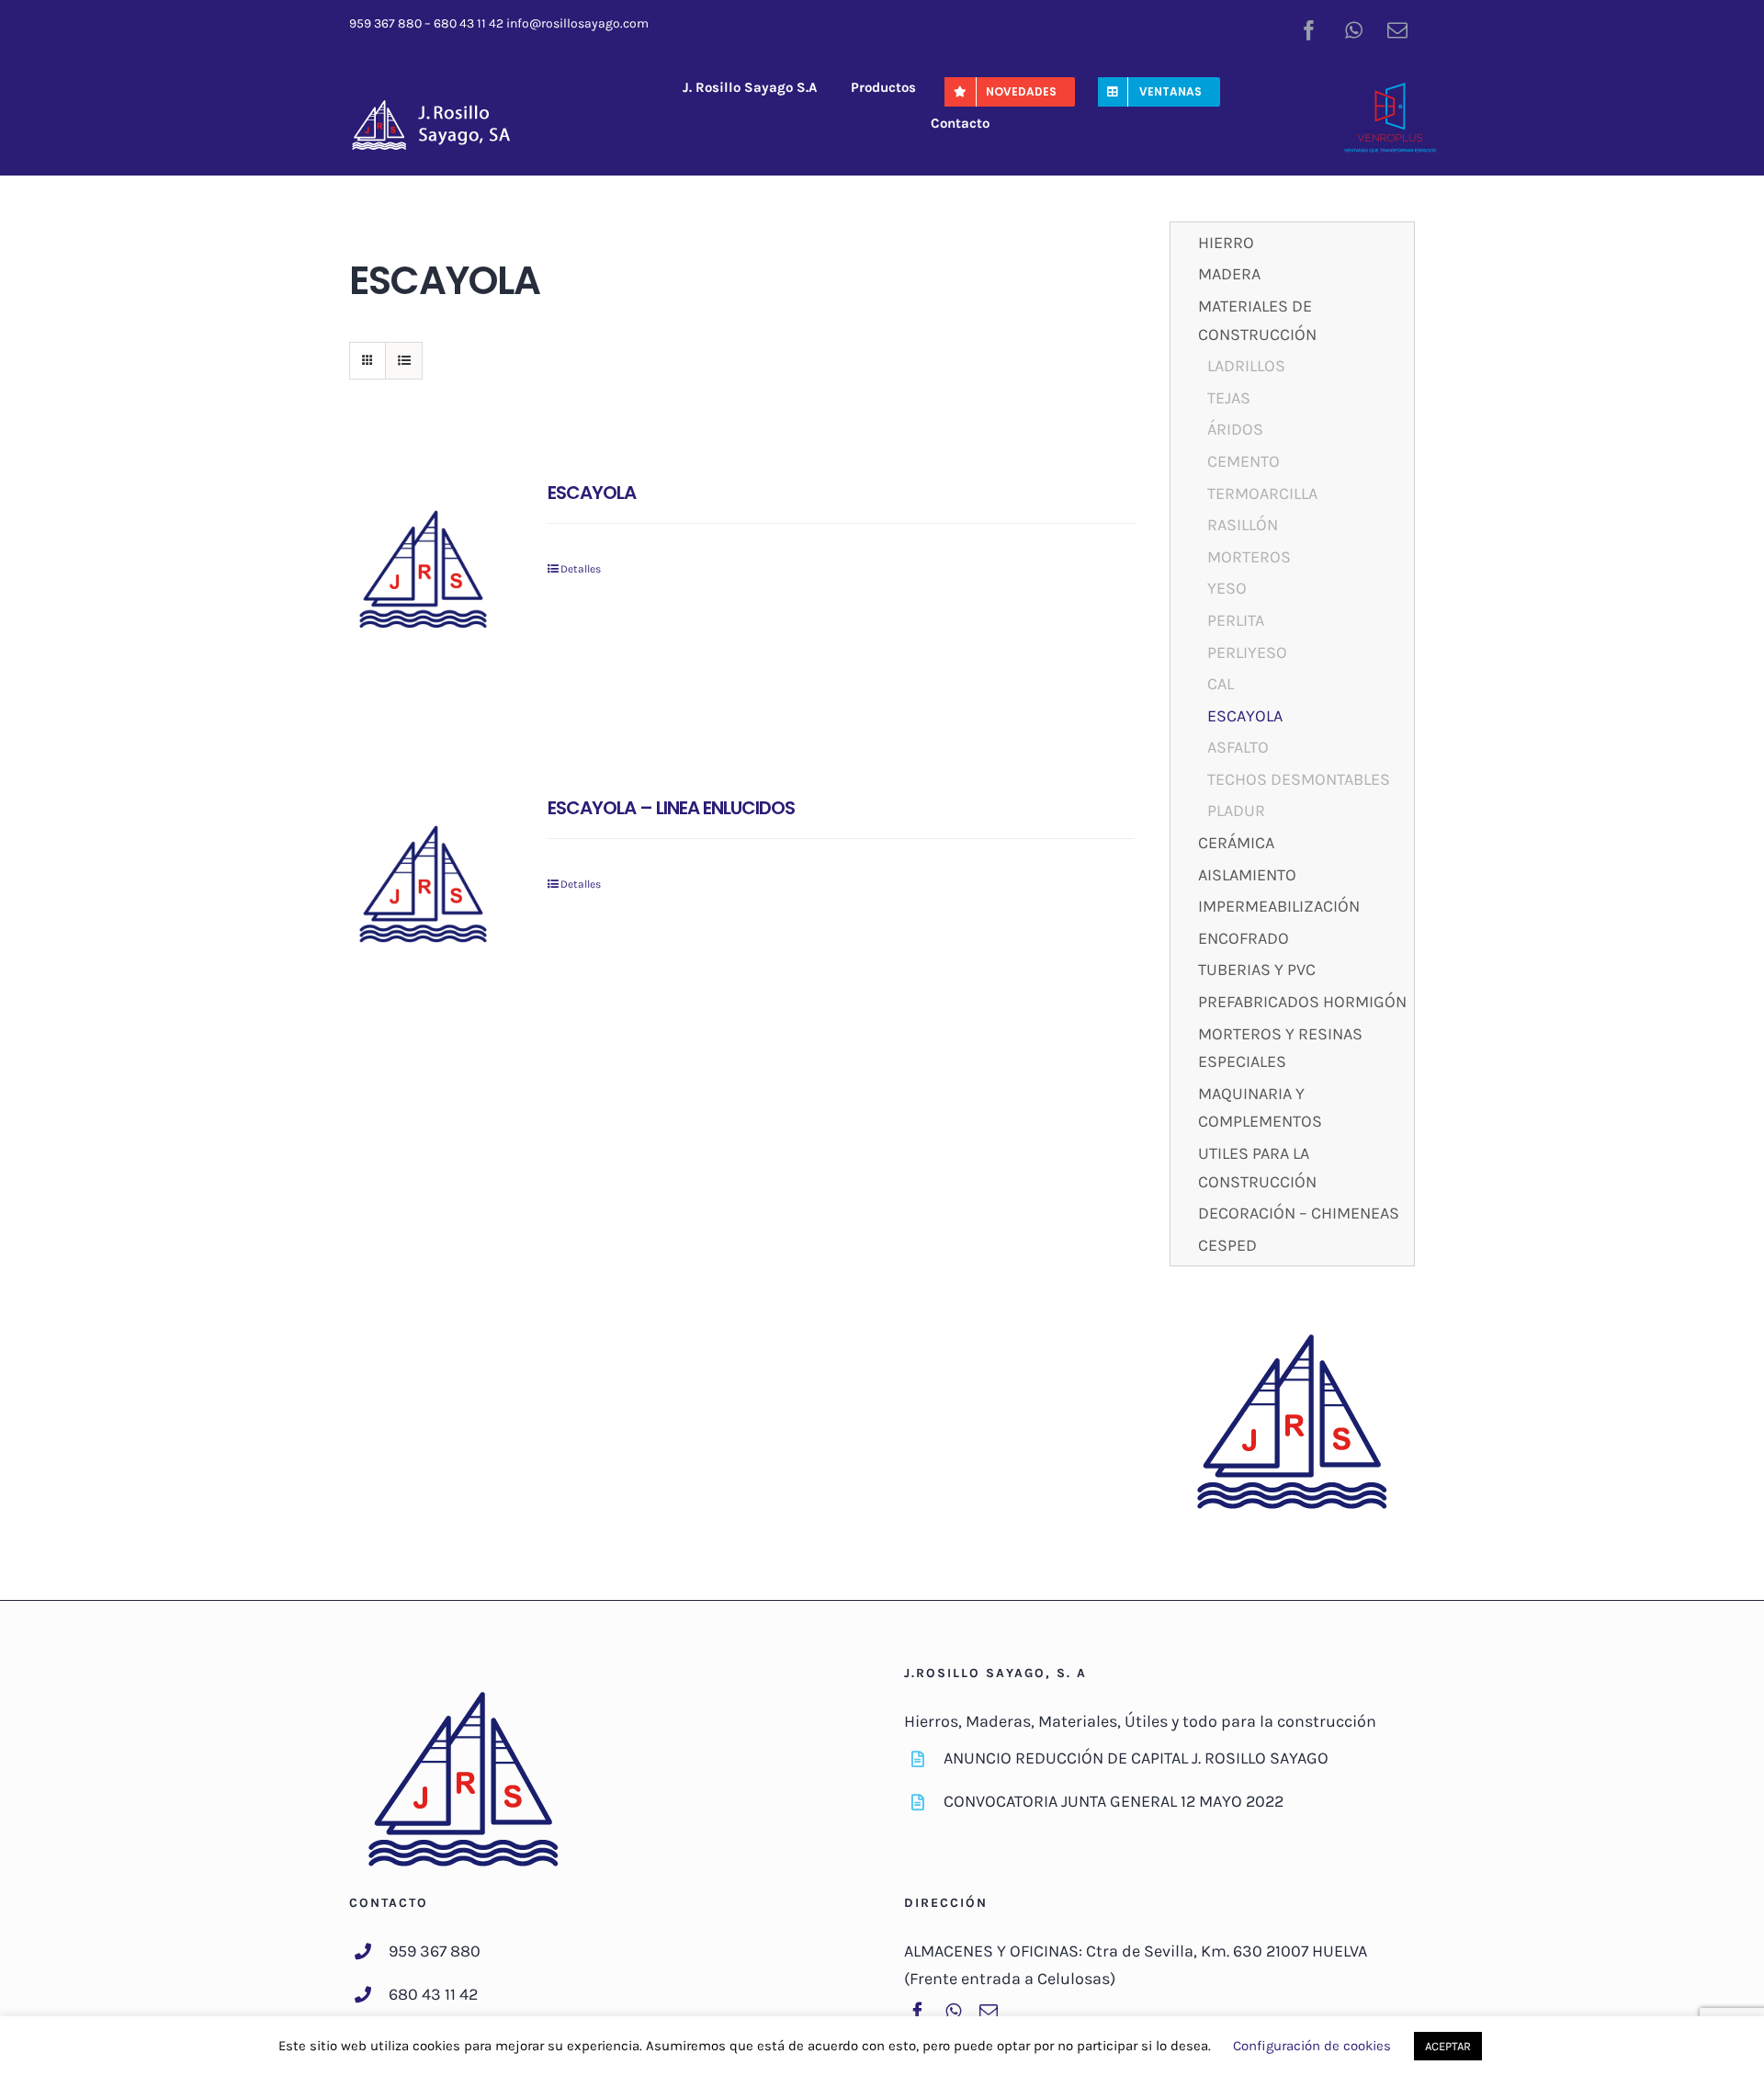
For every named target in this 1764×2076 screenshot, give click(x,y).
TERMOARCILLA (1262, 493)
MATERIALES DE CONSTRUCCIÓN (1257, 320)
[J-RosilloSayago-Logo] (441, 106)
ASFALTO (1238, 747)
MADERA (1229, 274)
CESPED (1227, 1245)
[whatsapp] (1353, 30)
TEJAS (1229, 398)
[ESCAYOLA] (423, 573)
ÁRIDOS (1235, 429)
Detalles (581, 569)
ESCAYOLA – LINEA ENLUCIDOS (671, 808)
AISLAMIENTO (1247, 875)
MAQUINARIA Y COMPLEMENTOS (1260, 1108)
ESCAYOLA (592, 493)
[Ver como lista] (404, 361)
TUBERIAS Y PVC (1257, 970)
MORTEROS (1249, 557)
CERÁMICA (1236, 843)
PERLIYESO (1247, 652)
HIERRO (1226, 243)
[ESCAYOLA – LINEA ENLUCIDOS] (423, 888)
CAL (1221, 684)
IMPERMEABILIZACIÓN (1279, 906)
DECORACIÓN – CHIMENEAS (1299, 1213)
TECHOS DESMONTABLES (1299, 779)
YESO (1227, 588)
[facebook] (1309, 30)
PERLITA (1236, 620)
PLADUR (1236, 811)
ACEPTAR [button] (1448, 2046)
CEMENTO (1244, 461)
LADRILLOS (1246, 366)
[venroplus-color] (1390, 91)
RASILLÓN (1243, 525)
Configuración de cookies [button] (1312, 2046)
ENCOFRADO (1244, 938)
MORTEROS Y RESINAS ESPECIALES (1280, 1048)
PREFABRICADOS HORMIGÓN (1302, 1002)
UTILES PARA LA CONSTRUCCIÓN (1257, 1168)
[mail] (1397, 30)
